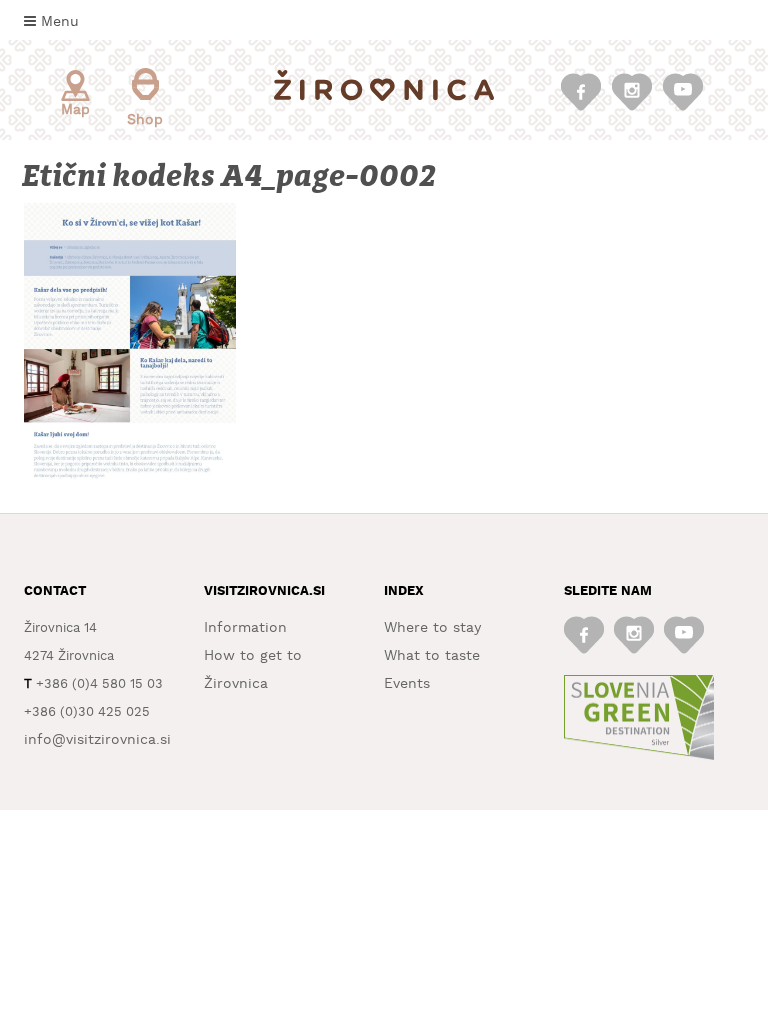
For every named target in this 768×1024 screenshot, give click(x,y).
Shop (145, 120)
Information (245, 628)
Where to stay (432, 628)
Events (407, 684)
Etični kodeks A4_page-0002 (231, 176)
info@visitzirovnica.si (97, 740)
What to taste (432, 656)
